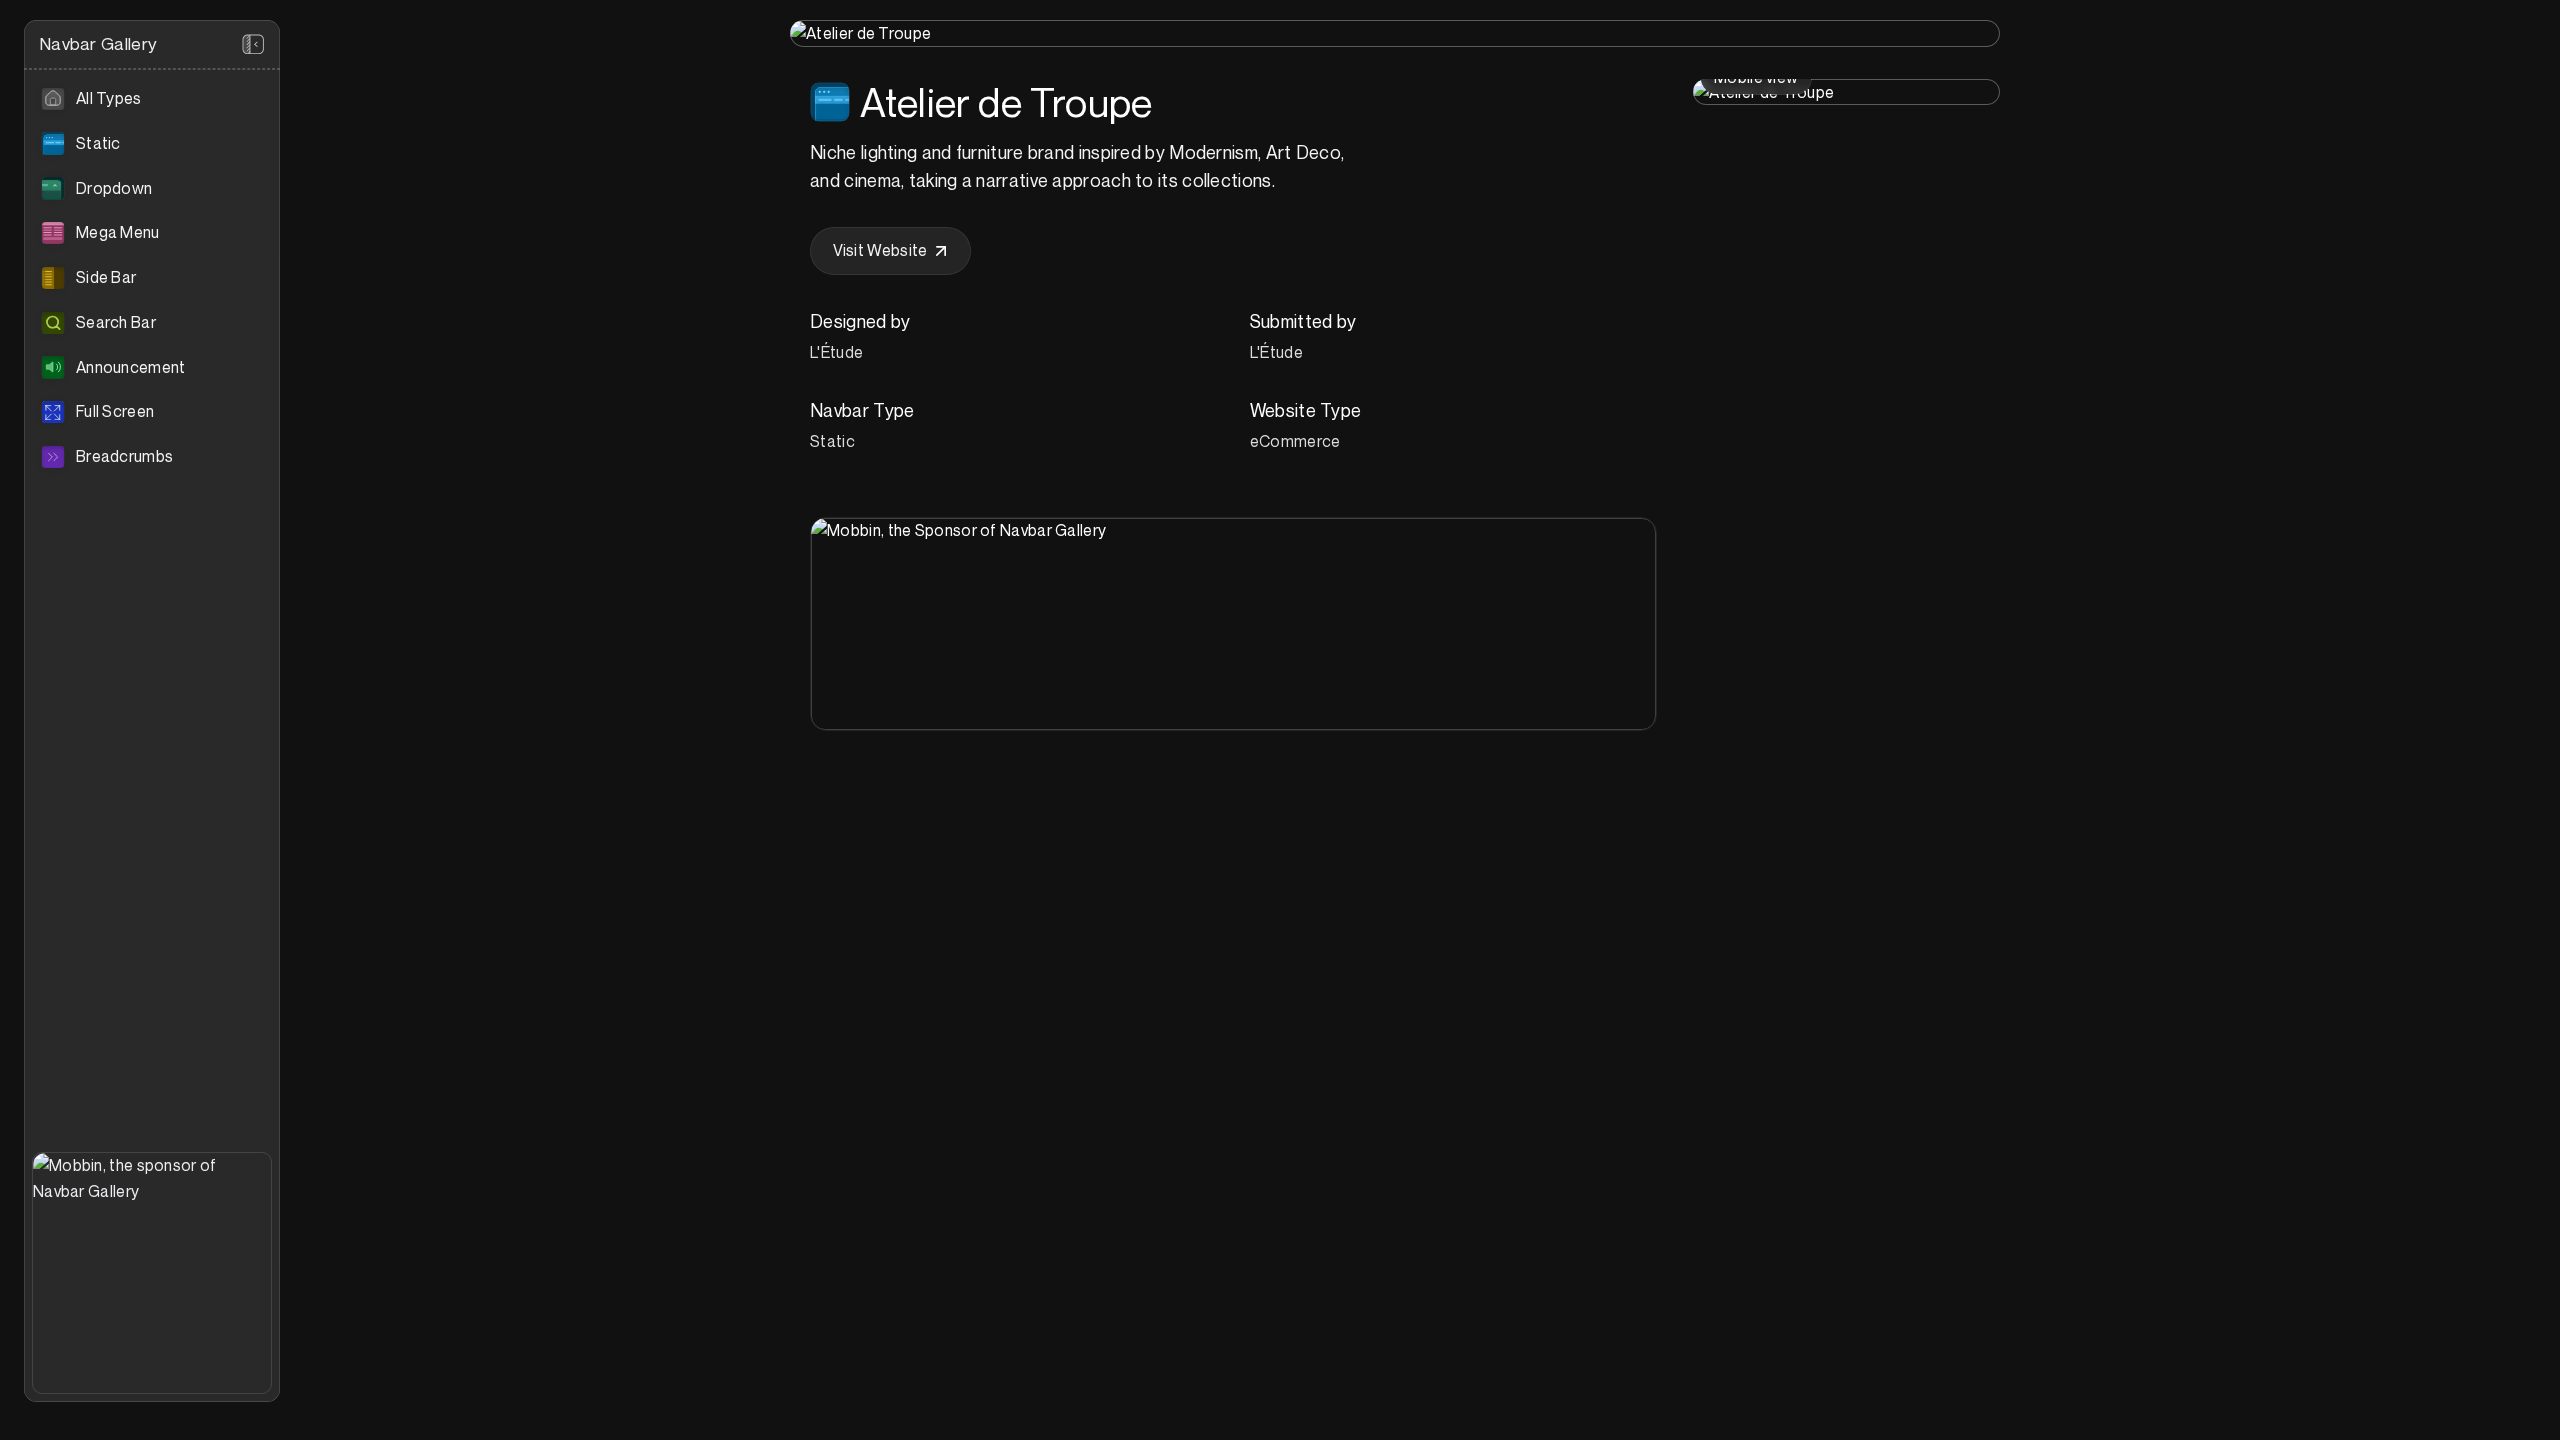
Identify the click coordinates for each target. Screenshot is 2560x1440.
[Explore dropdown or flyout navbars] (152, 189)
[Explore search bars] (152, 323)
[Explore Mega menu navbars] (152, 233)
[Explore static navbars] (152, 144)
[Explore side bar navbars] (152, 278)
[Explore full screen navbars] (152, 412)
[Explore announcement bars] (152, 368)
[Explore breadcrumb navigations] (152, 457)
